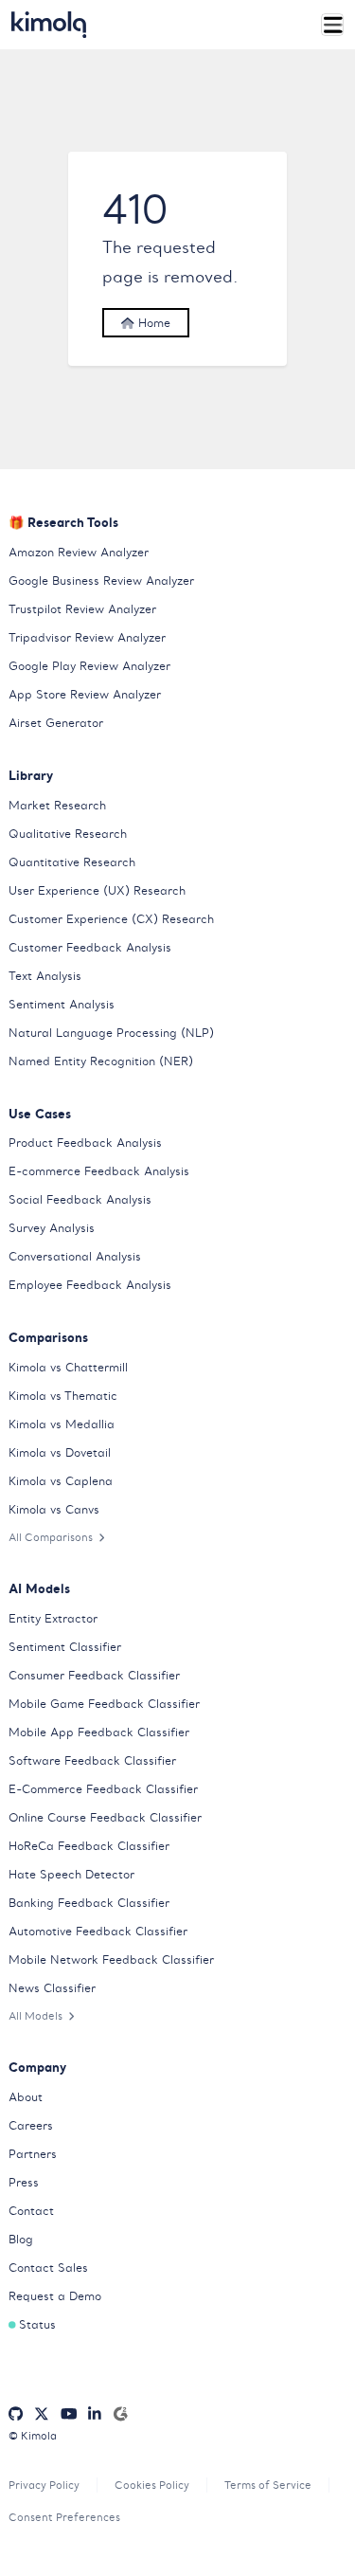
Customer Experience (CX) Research (111, 919)
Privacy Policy (44, 2485)
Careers (31, 2125)
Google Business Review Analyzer (101, 581)
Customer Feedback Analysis (90, 947)
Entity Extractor (53, 1618)
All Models (35, 2016)
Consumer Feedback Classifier (94, 1675)
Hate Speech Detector (71, 1874)
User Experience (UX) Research (97, 890)
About (26, 2097)
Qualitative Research (68, 834)
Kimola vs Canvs (54, 1509)
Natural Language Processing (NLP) (111, 1033)
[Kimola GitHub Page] (16, 2413)
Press (24, 2182)
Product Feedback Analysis (85, 1143)
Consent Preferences (64, 2517)
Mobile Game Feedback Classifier (104, 1704)
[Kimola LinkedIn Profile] (95, 2413)
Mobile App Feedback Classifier (99, 1732)
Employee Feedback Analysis (90, 1285)
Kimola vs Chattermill (68, 1367)
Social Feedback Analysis (80, 1199)
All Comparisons (51, 1537)
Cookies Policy (152, 2485)
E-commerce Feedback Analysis (99, 1171)
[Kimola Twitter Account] (42, 2413)
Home (152, 323)
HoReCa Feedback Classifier (89, 1846)
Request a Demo (55, 2296)
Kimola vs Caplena (61, 1481)
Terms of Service (268, 2485)
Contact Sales (48, 2268)
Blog (21, 2239)
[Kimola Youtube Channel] (69, 2413)
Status (37, 2324)
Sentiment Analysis (62, 1004)
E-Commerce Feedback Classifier (103, 1789)
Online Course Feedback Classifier (105, 1817)
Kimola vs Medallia (62, 1424)
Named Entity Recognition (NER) (101, 1061)
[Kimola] (49, 25)
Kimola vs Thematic (63, 1396)
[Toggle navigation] (333, 25)
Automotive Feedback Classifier (98, 1931)
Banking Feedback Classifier (89, 1903)
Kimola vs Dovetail (60, 1452)
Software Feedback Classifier (92, 1760)
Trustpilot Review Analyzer (82, 609)
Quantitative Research (72, 862)
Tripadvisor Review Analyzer (87, 637)
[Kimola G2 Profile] (120, 2413)
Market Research (57, 805)
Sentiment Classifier (65, 1647)
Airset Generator (56, 723)
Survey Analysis (52, 1228)
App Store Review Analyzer (85, 694)
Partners (33, 2154)
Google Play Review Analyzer (89, 666)
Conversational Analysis (75, 1256)
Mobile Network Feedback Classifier (111, 1959)
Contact (31, 2211)
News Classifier (52, 1988)
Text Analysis (45, 976)
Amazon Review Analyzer (79, 552)
